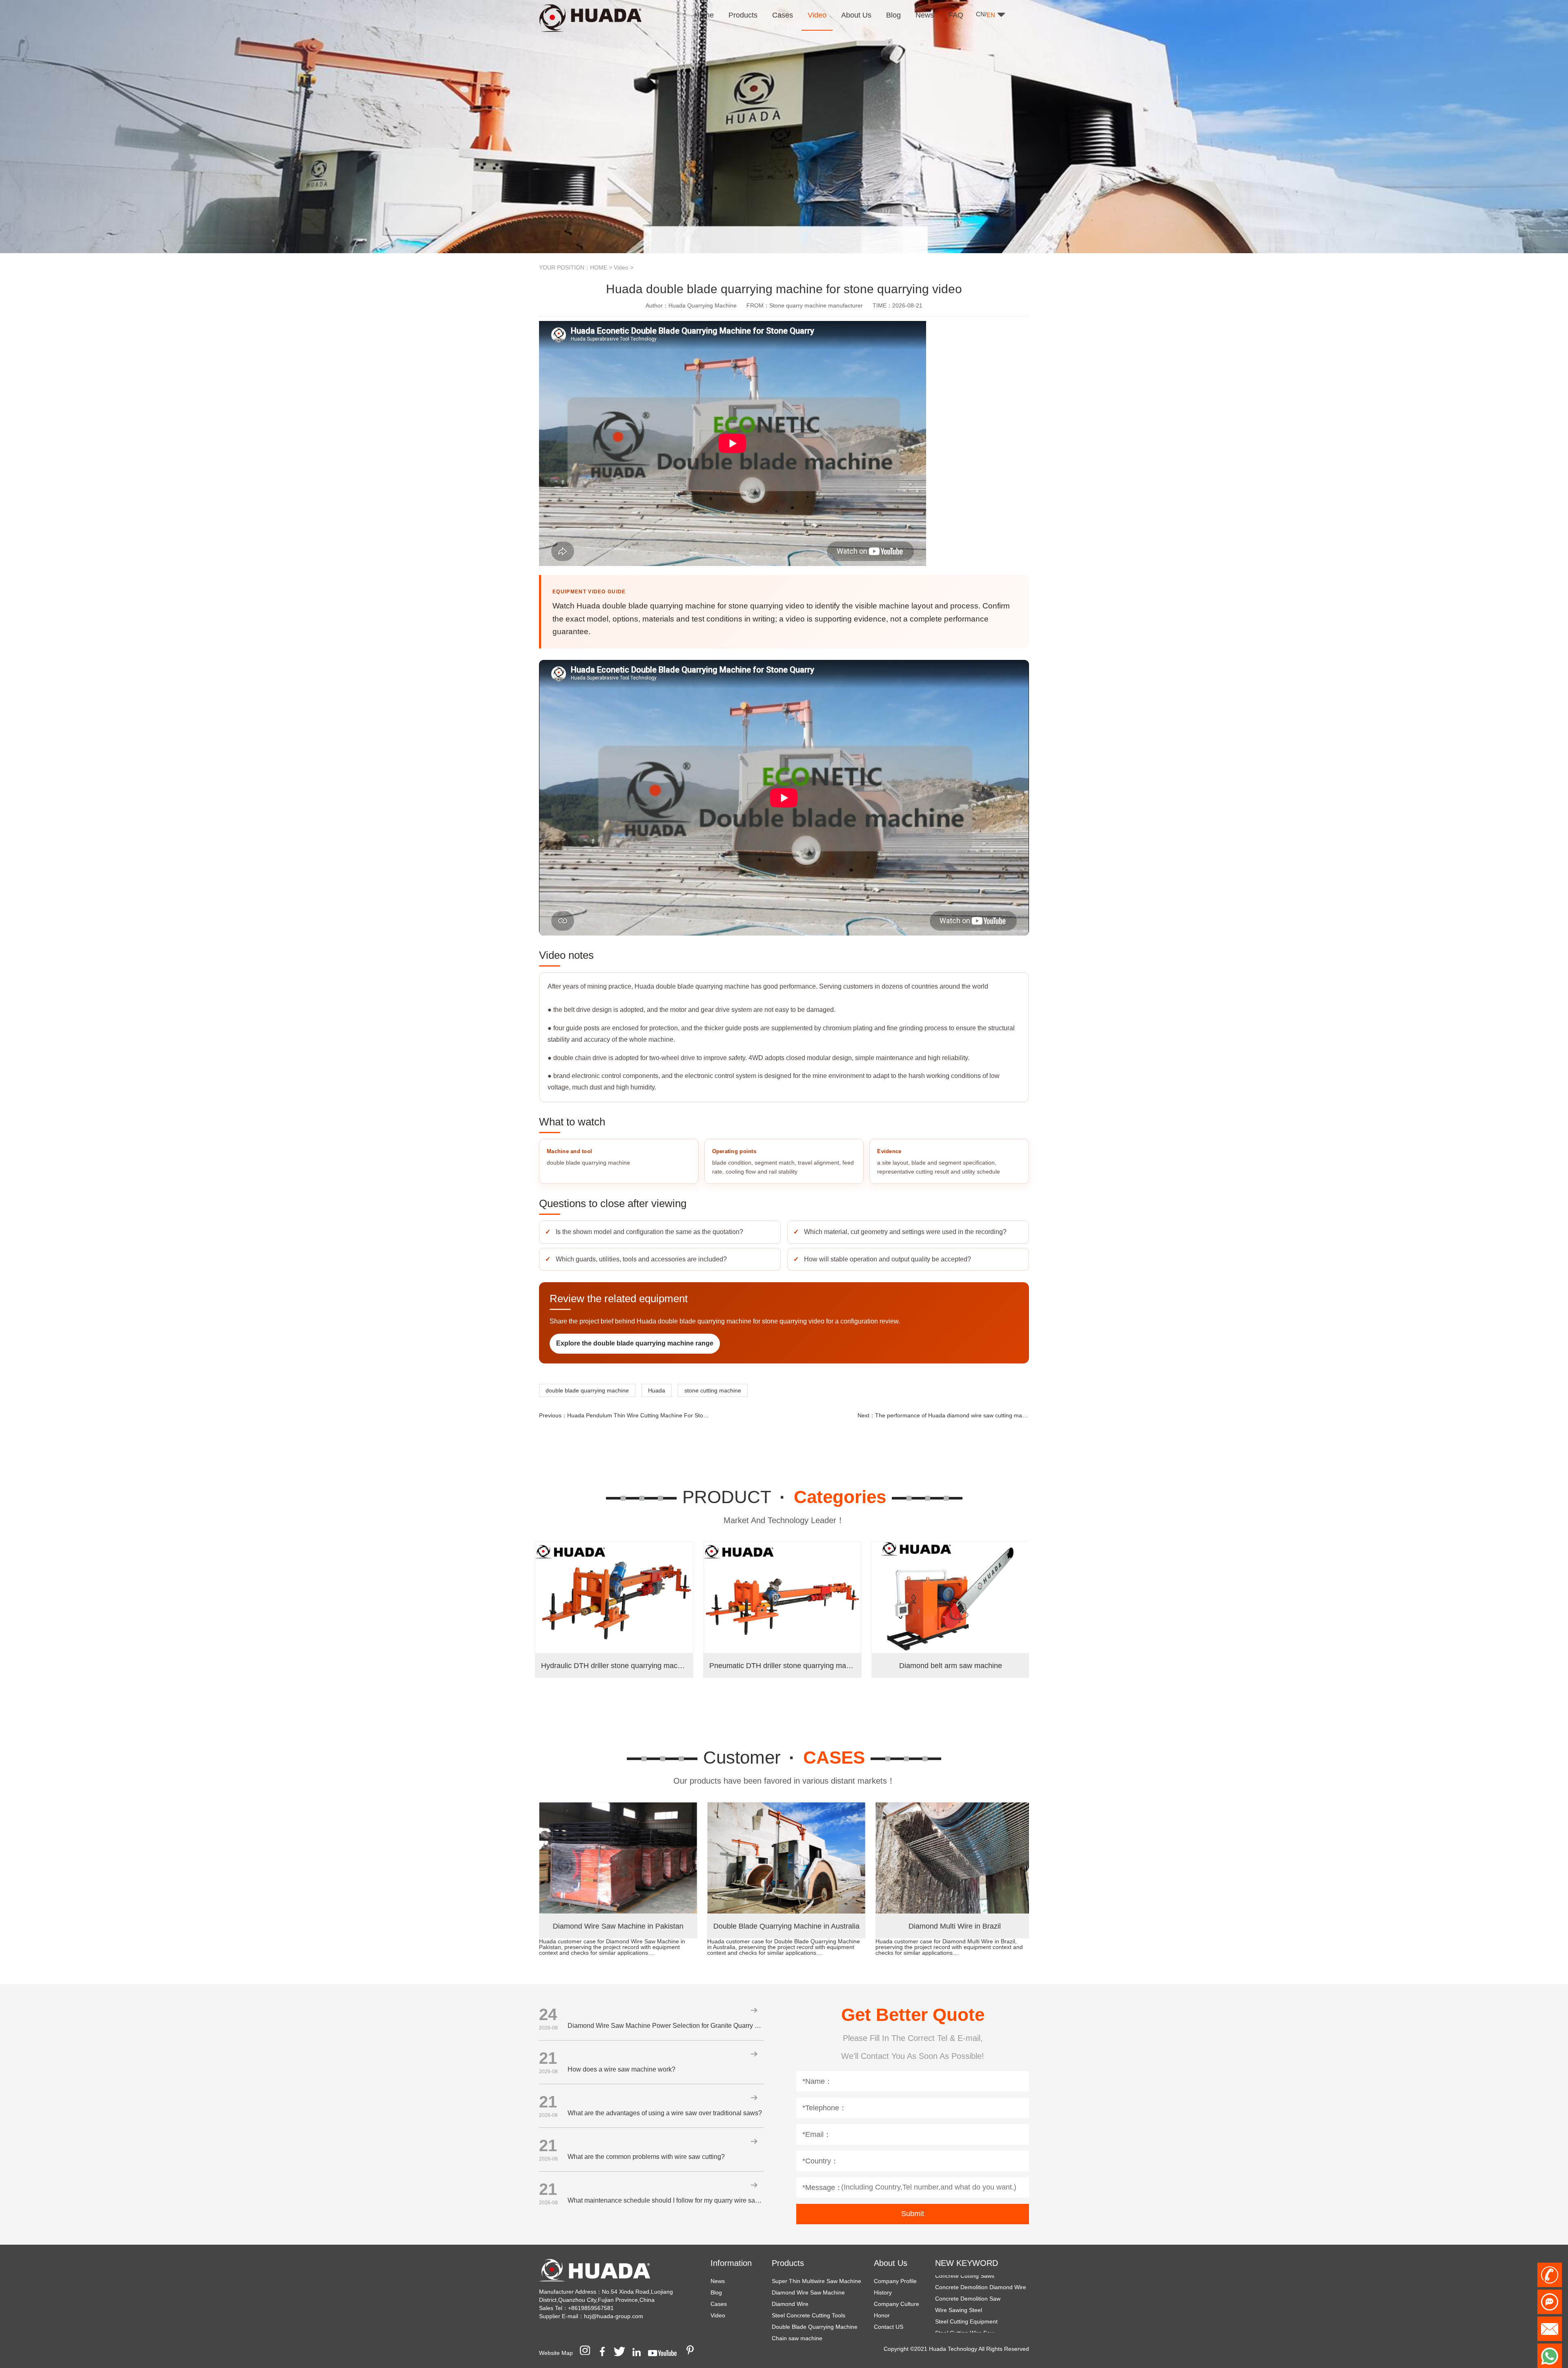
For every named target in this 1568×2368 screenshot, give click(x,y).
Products (788, 2263)
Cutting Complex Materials (969, 2329)
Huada (657, 1390)
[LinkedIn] (639, 2353)
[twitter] (622, 2353)
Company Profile (895, 2281)
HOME (599, 267)
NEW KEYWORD (967, 2263)
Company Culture (896, 2304)
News (718, 2281)
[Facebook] (605, 2353)
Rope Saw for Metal (961, 2306)
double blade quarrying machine (587, 1390)
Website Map (556, 2353)
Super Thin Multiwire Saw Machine (816, 2281)
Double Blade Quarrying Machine (815, 2327)
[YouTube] (665, 2353)
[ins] (588, 2353)
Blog (716, 2292)
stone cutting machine (713, 1390)
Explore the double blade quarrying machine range (635, 1343)
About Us (891, 2263)
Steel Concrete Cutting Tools (808, 2315)
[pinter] (693, 2353)
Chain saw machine (797, 2338)
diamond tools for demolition (972, 2317)
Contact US (889, 2327)
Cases (719, 2304)
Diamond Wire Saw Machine (808, 2292)
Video (621, 267)
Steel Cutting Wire (958, 2283)
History (883, 2292)
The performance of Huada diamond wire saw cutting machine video (963, 1415)
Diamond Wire (790, 2304)
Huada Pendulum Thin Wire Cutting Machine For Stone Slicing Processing (663, 1415)
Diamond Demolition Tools (969, 2294)
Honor (882, 2315)
